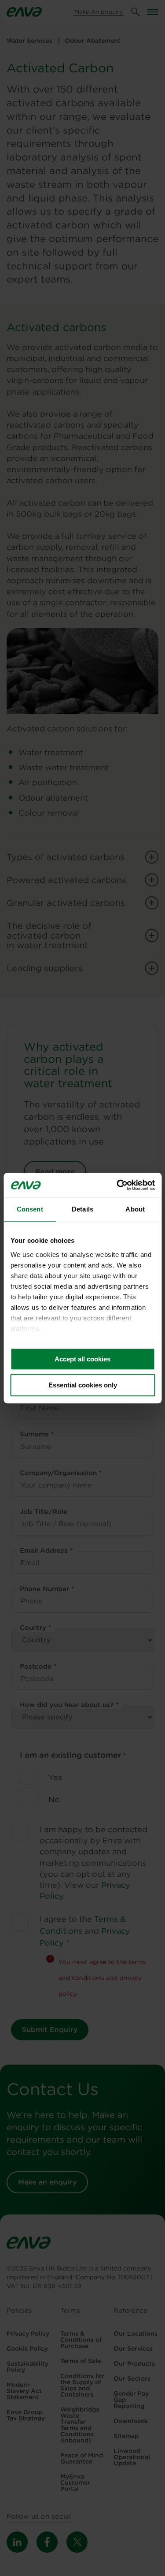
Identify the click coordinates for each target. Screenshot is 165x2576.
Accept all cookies (82, 1359)
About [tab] (135, 1209)
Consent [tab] (30, 1209)
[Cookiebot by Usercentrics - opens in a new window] (117, 1185)
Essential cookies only (83, 1385)
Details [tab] (82, 1209)
